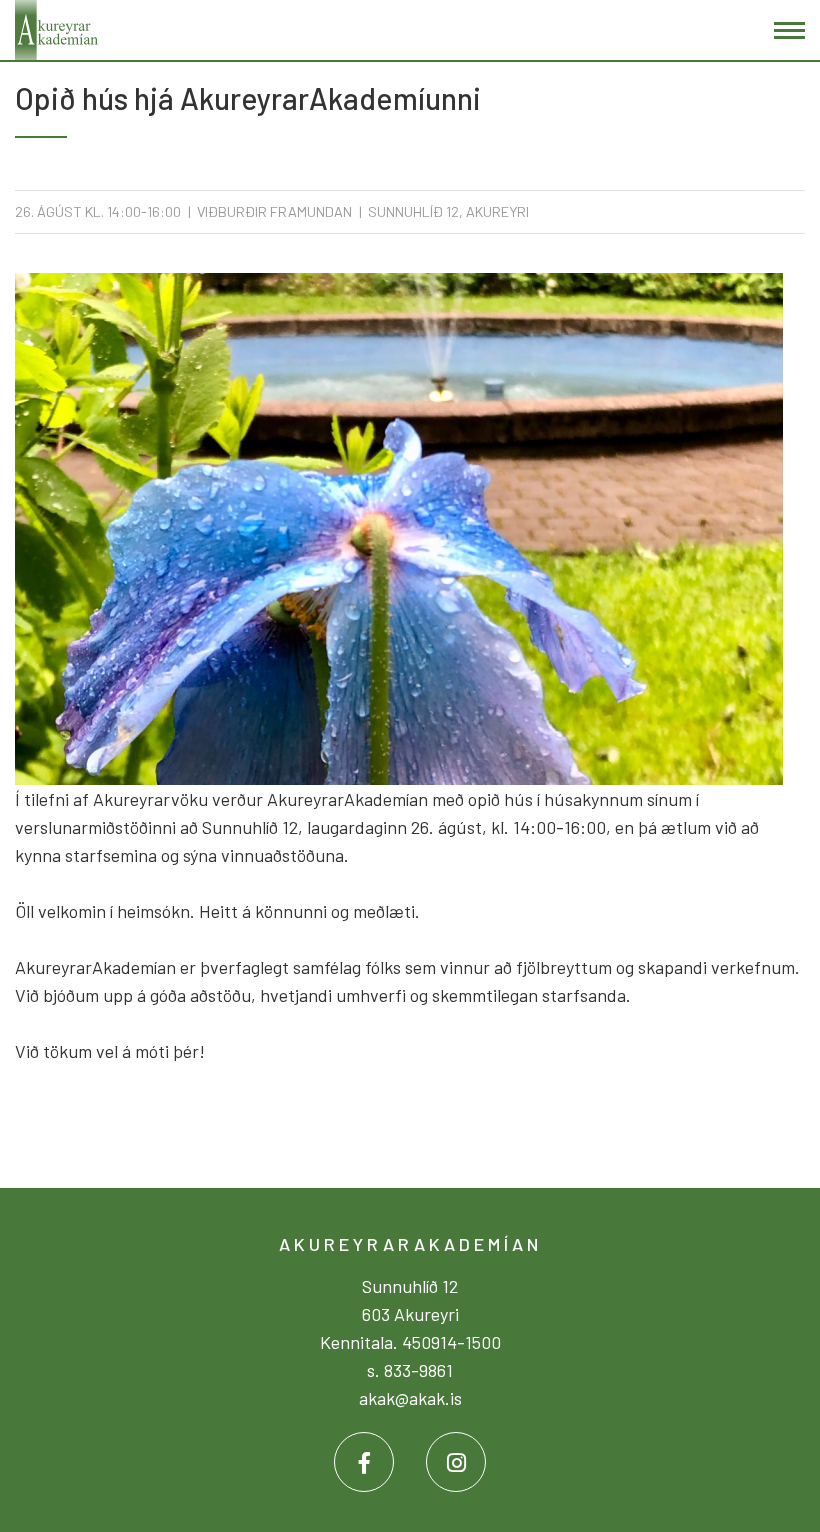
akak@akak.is (410, 1398)
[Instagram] (456, 1462)
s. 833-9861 (410, 1370)
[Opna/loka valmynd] (789, 30)
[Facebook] (364, 1462)
